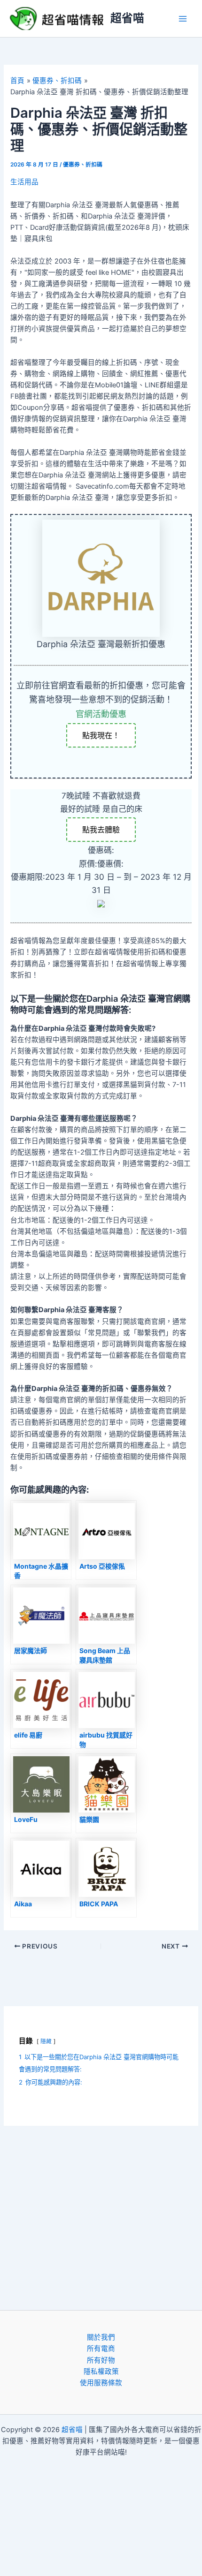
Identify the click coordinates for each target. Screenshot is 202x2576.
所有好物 (101, 2360)
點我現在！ (101, 735)
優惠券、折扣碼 (83, 165)
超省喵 (127, 18)
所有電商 (101, 2349)
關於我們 (101, 2337)
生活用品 (24, 182)
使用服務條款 (101, 2383)
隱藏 (46, 2041)
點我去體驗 (101, 830)
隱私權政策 (101, 2372)
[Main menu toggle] (183, 19)
